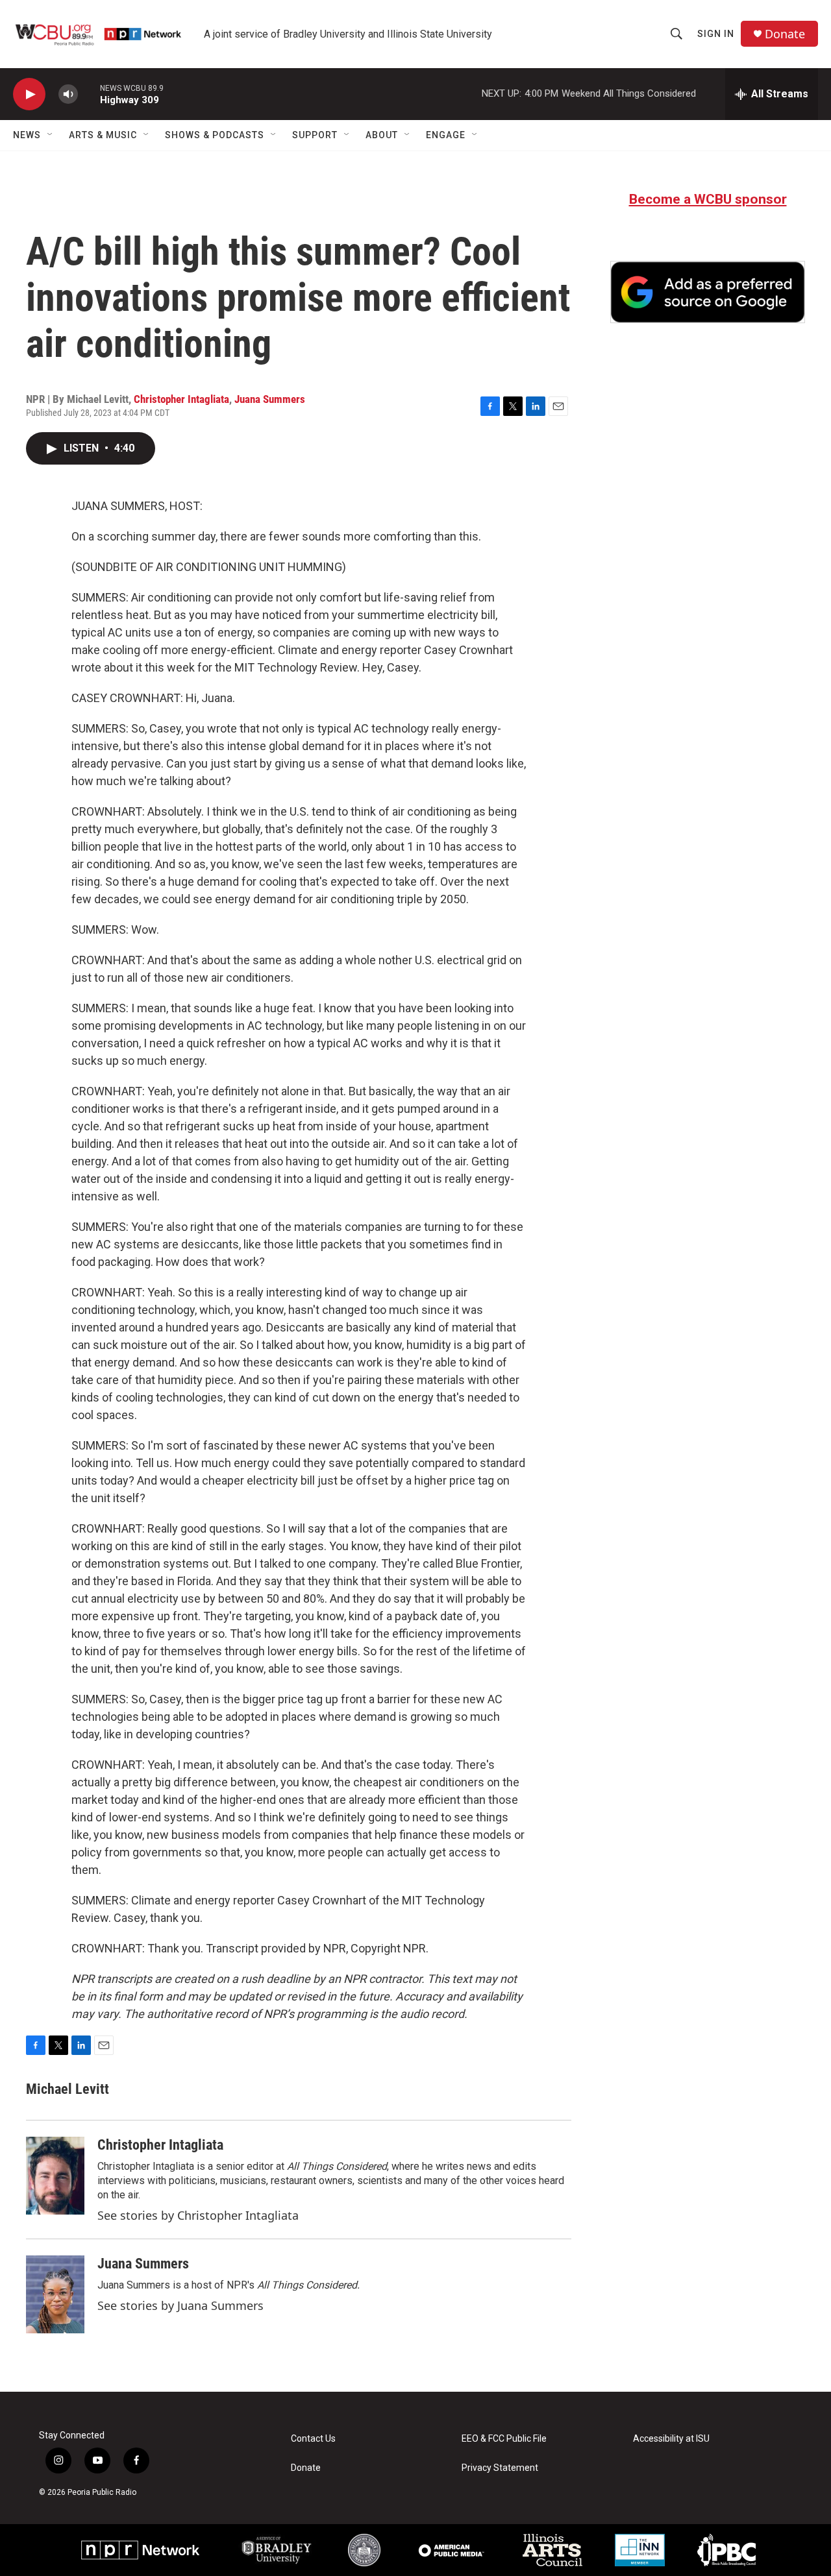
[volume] (68, 94)
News (27, 135)
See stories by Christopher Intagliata (198, 2215)
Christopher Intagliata (181, 399)
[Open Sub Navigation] (51, 135)
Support (315, 135)
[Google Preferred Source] (708, 292)
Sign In (716, 34)
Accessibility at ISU (671, 2439)
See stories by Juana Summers (180, 2305)
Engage (446, 135)
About (382, 135)
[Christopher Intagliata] (55, 2176)
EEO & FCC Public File (504, 2439)
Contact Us (313, 2439)
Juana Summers (270, 399)
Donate (785, 34)
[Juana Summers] (55, 2294)
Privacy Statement (500, 2468)
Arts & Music (103, 135)
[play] (29, 94)
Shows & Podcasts (215, 135)
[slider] (89, 94)
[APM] (452, 2550)
